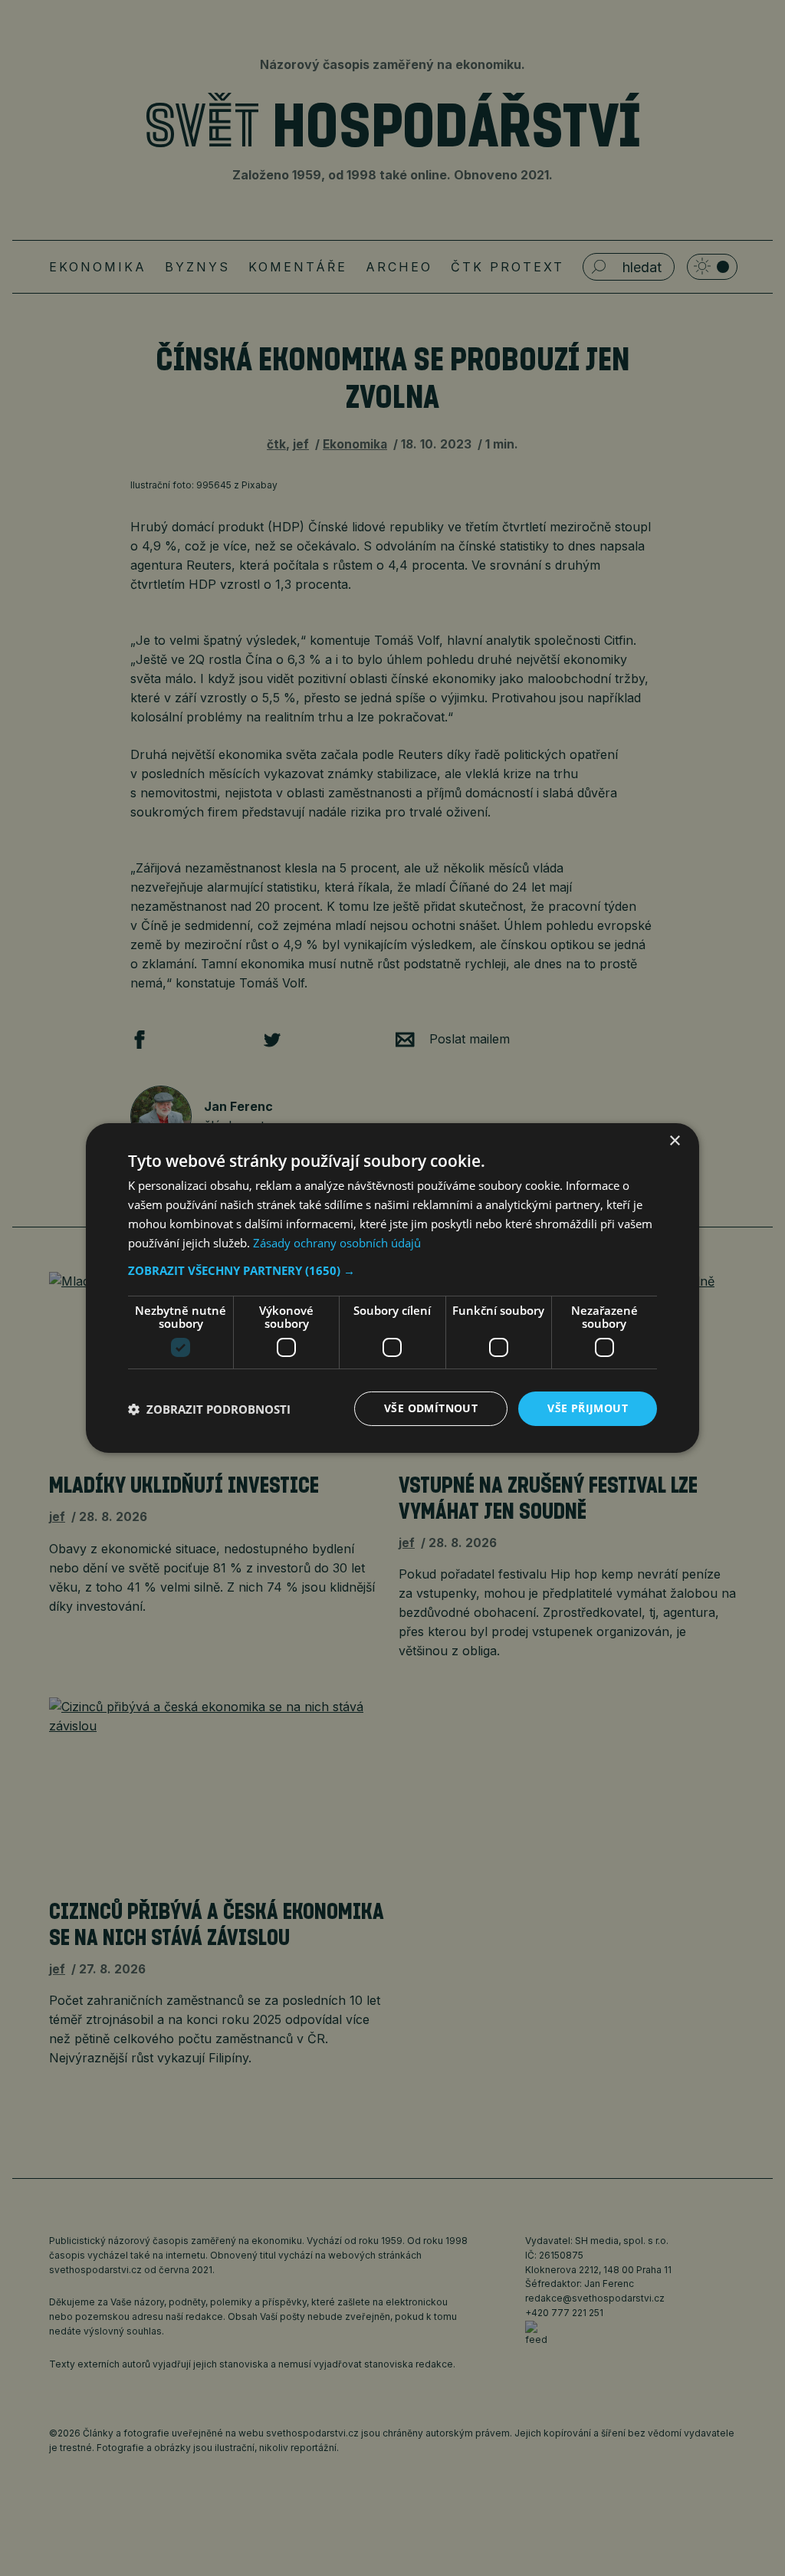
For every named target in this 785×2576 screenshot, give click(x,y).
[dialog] (392, 1288)
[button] (392, 1270)
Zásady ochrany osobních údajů (337, 1243)
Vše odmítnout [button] (431, 1408)
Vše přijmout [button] (588, 1408)
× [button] (674, 1141)
